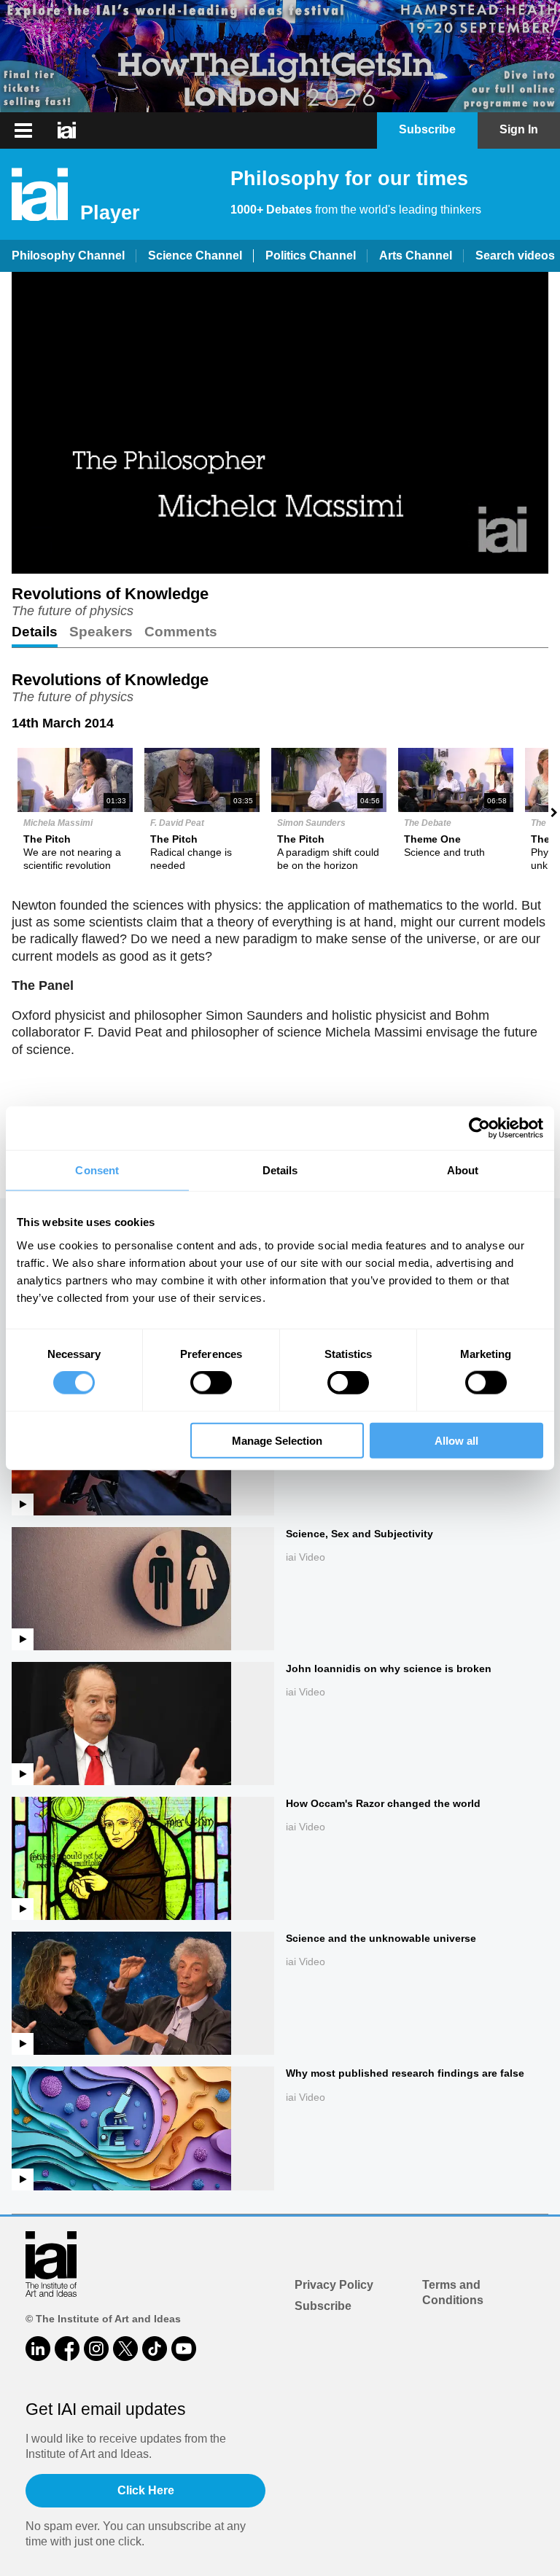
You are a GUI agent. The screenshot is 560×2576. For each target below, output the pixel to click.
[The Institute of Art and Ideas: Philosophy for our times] (67, 130)
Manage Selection (277, 1440)
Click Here (146, 2490)
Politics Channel (311, 255)
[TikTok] (155, 2349)
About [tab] (463, 1170)
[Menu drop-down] (22, 130)
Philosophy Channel (68, 255)
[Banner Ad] (280, 56)
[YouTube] (184, 2349)
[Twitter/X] (125, 2349)
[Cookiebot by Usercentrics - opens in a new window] (479, 1128)
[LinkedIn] (38, 2349)
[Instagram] (96, 2349)
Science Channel (195, 255)
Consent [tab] (97, 1170)
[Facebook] (67, 2349)
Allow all (456, 1440)
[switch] (211, 1383)
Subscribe (323, 2306)
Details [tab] (280, 1170)
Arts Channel (416, 255)
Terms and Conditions (453, 2292)
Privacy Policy (334, 2285)
